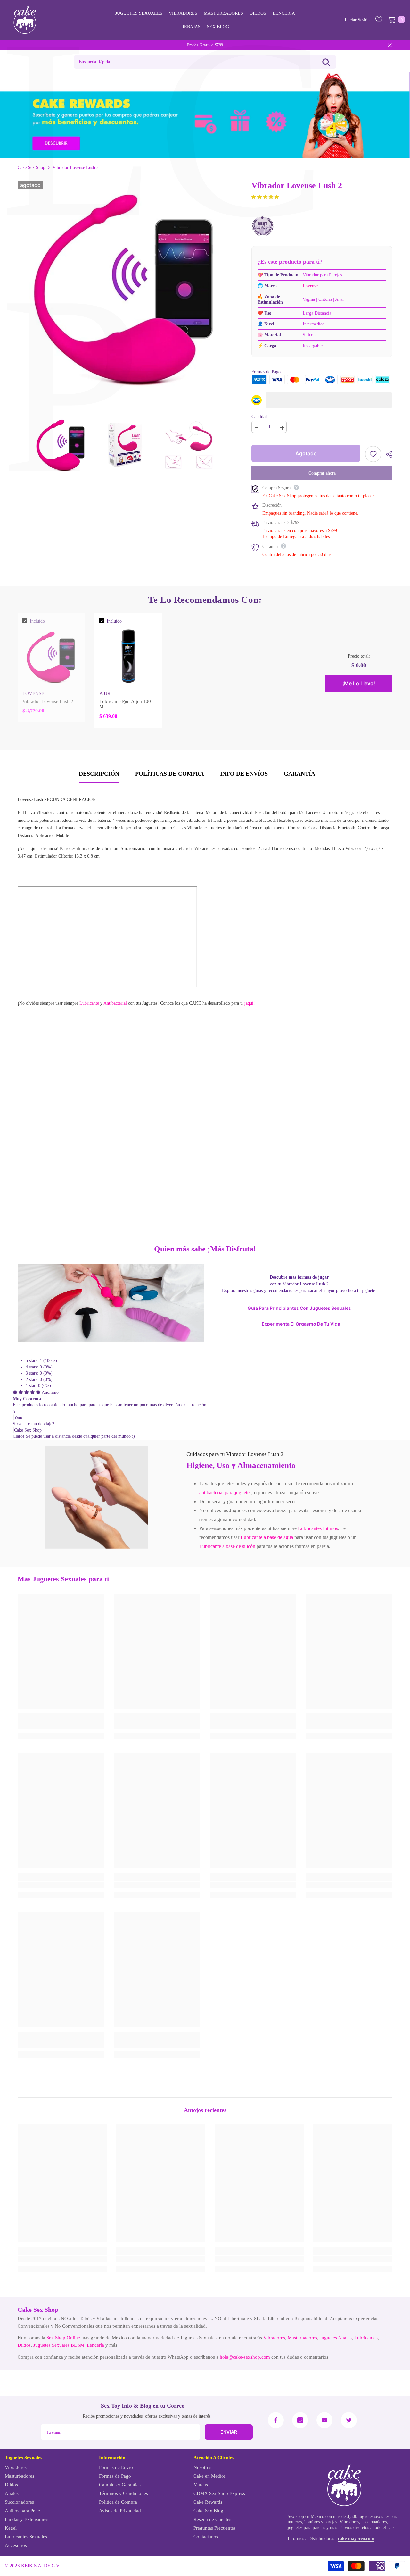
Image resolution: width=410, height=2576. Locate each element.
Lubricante (89, 1003)
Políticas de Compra (170, 774)
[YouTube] (324, 2420)
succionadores (374, 2522)
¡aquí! (250, 1003)
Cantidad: (260, 417)
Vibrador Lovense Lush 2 (48, 701)
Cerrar (390, 45)
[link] (97, 1497)
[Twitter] (349, 2420)
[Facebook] (276, 2420)
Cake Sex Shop (31, 168)
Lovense (310, 286)
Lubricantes (366, 2338)
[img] (27, 1392)
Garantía (299, 774)
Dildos (24, 2345)
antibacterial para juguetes (225, 1492)
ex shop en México (307, 2517)
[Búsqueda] (326, 62)
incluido (37, 621)
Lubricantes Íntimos (318, 1528)
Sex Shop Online (63, 2338)
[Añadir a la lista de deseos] (373, 454)
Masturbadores (302, 2338)
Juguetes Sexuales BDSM (59, 2345)
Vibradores (274, 2338)
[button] (265, 197)
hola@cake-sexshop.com (245, 2357)
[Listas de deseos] (379, 20)
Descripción (99, 774)
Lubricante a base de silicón (227, 1546)
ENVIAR (229, 2432)
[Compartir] (387, 454)
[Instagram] (300, 2420)
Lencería (95, 2345)
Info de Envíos (244, 774)
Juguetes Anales (336, 2338)
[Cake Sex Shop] (205, 115)
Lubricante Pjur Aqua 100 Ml (125, 704)
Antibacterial (115, 1003)
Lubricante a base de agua (267, 1537)
